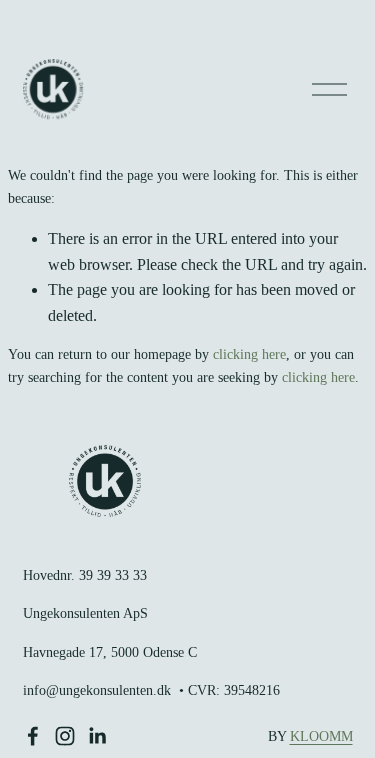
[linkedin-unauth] (97, 736)
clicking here (249, 354)
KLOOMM (321, 736)
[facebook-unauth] (33, 736)
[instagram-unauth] (65, 736)
